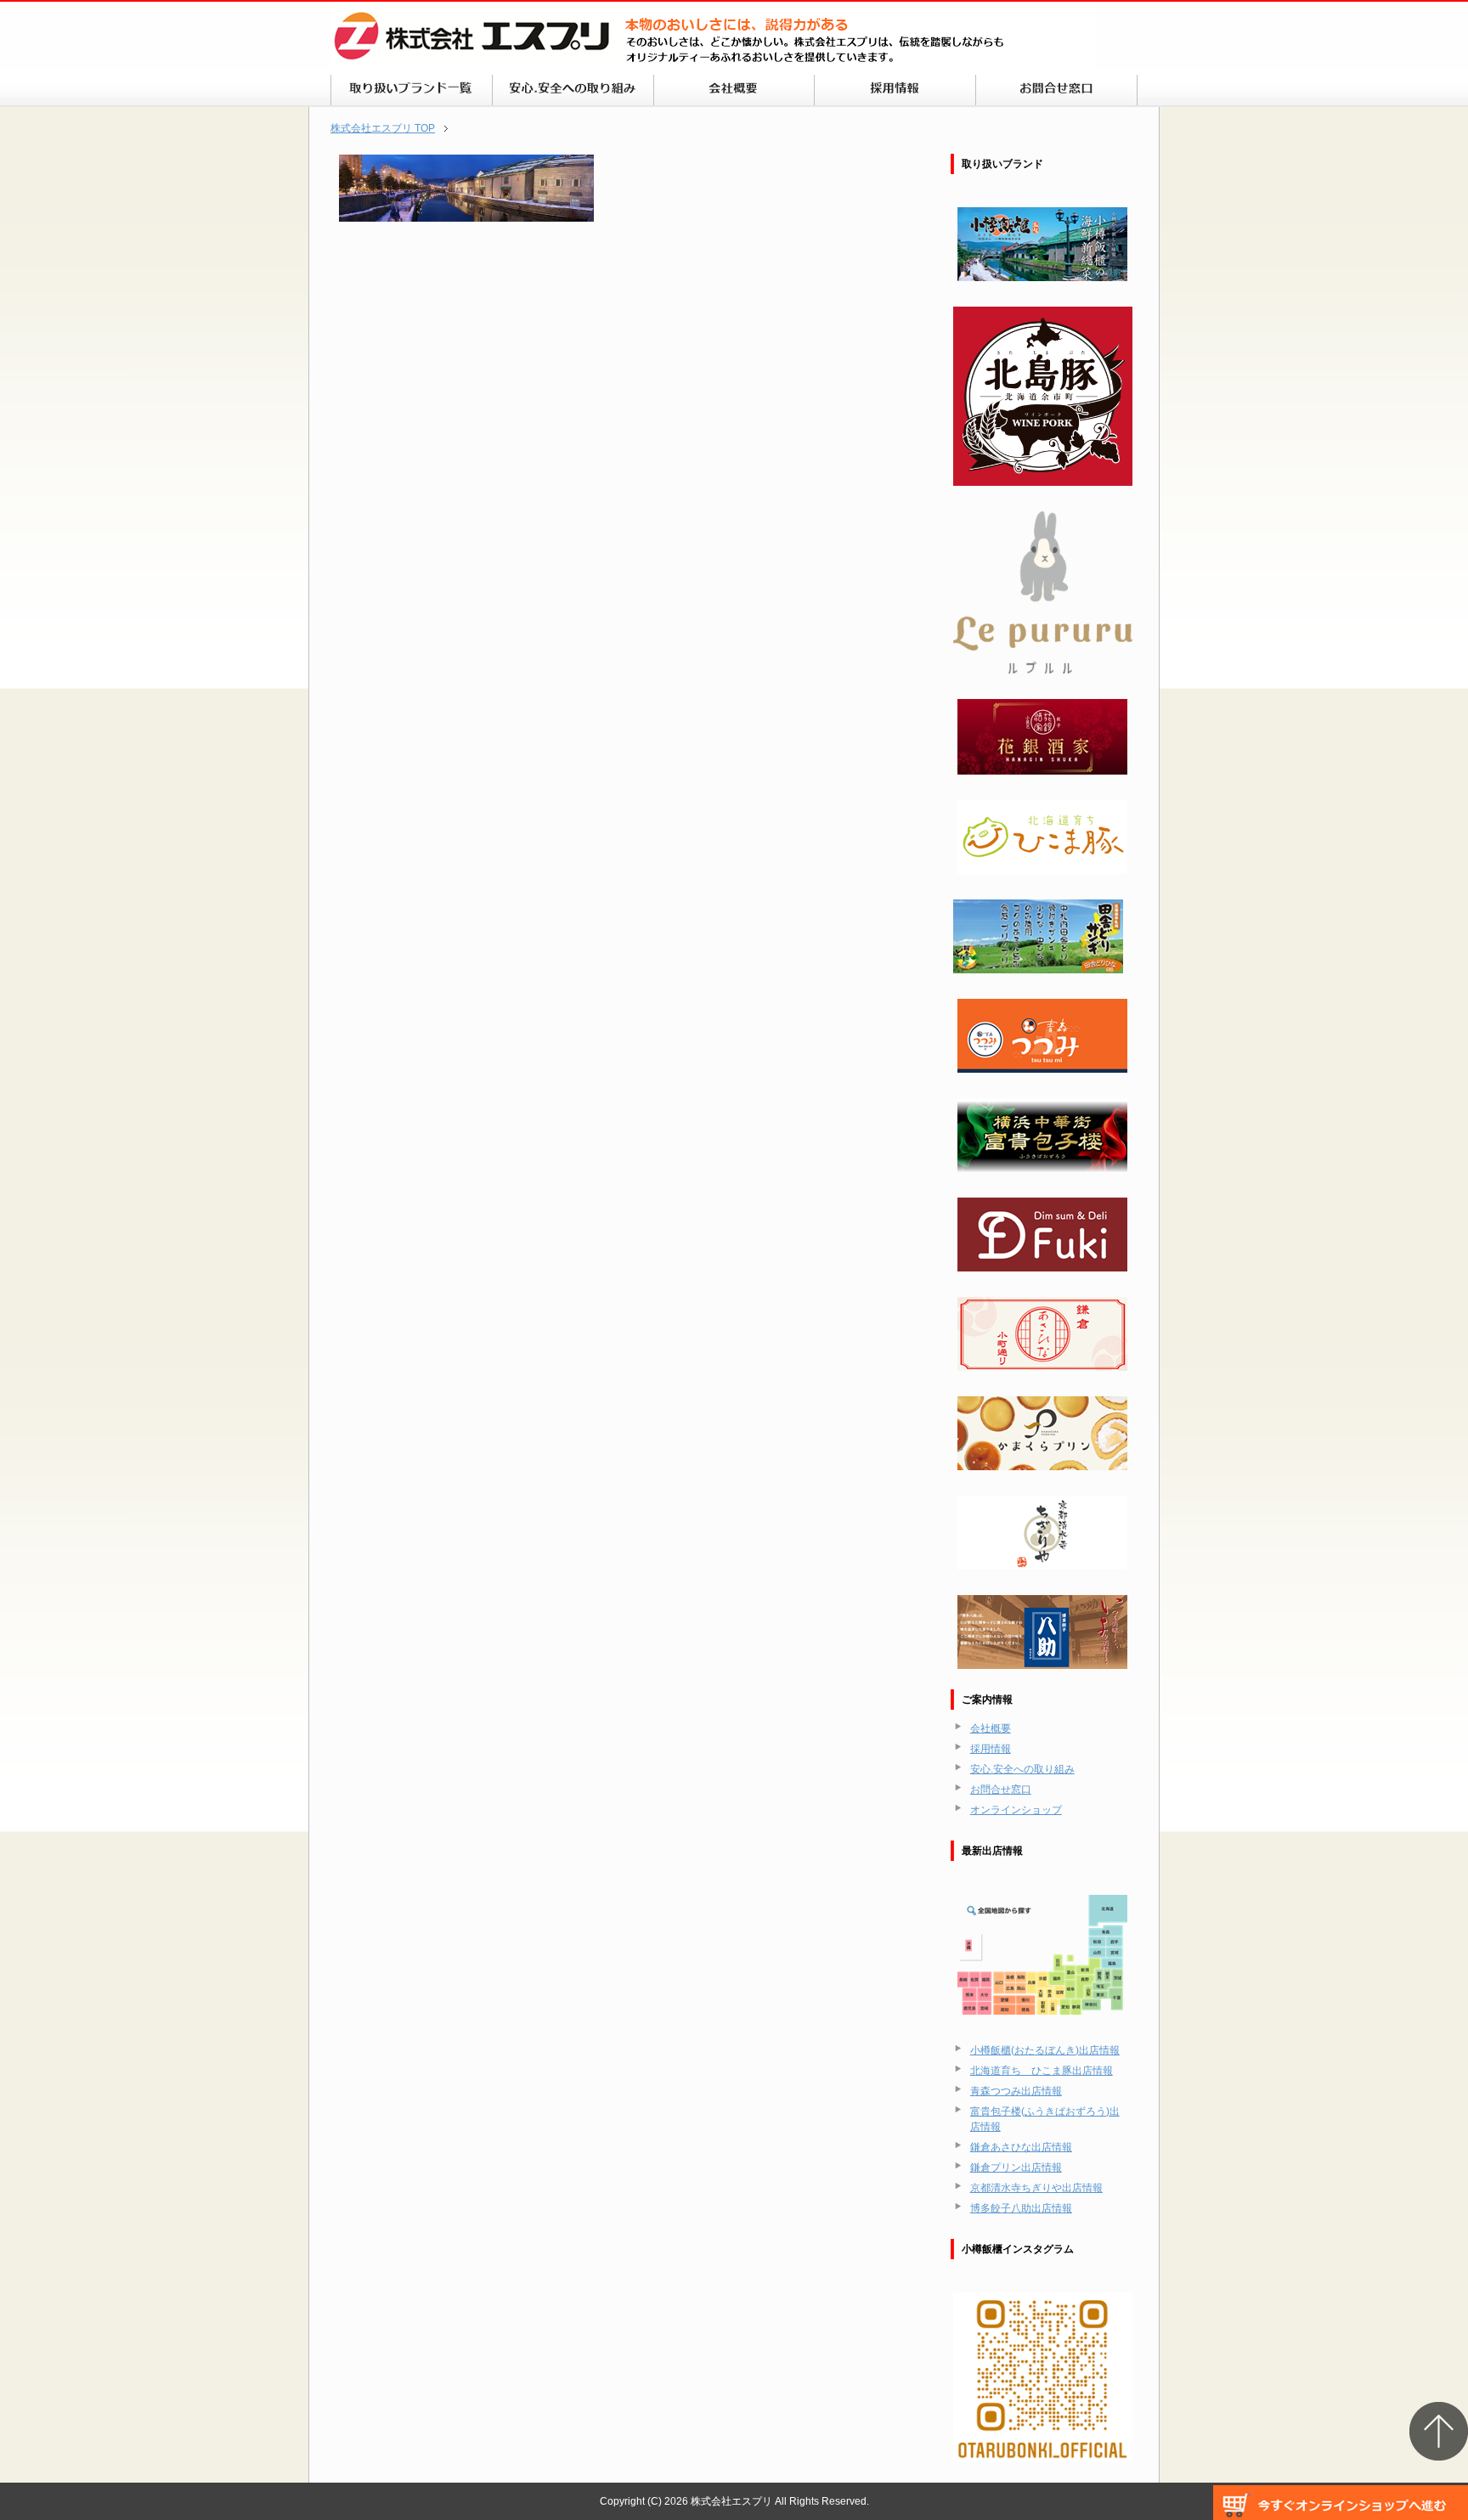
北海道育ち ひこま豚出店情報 (1042, 2071)
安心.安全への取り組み (1022, 1769)
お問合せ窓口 (1001, 1790)
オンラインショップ (1016, 1810)
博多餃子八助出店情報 (1021, 2208)
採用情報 (991, 1749)
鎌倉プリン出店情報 (1016, 2168)
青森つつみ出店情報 (1016, 2091)
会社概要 (991, 1728)
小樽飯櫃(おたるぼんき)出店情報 (1045, 2050)
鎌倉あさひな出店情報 (1021, 2147)
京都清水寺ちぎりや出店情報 (1036, 2188)
